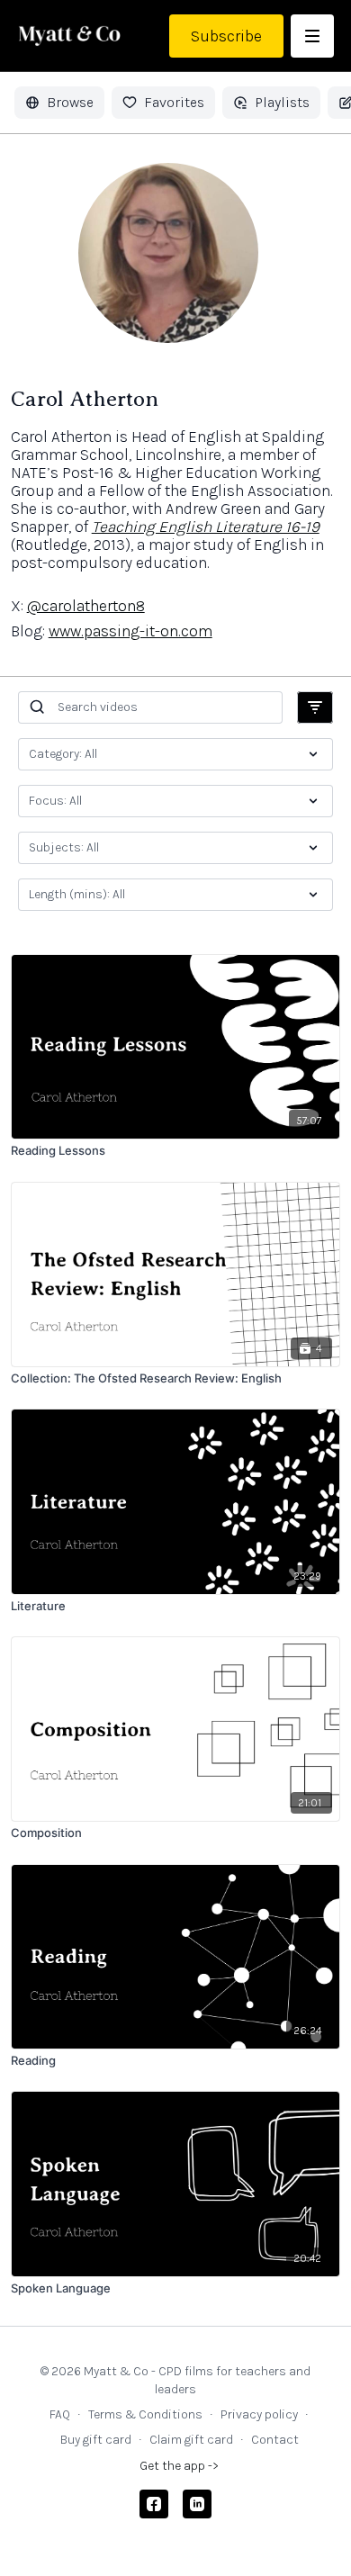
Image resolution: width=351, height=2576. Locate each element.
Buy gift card (96, 2440)
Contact (275, 2440)
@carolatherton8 (86, 606)
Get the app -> (179, 2466)
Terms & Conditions (145, 2414)
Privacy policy (259, 2414)
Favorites (174, 102)
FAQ (60, 2414)
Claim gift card (191, 2440)
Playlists (282, 102)
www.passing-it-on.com (130, 631)
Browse (70, 102)
